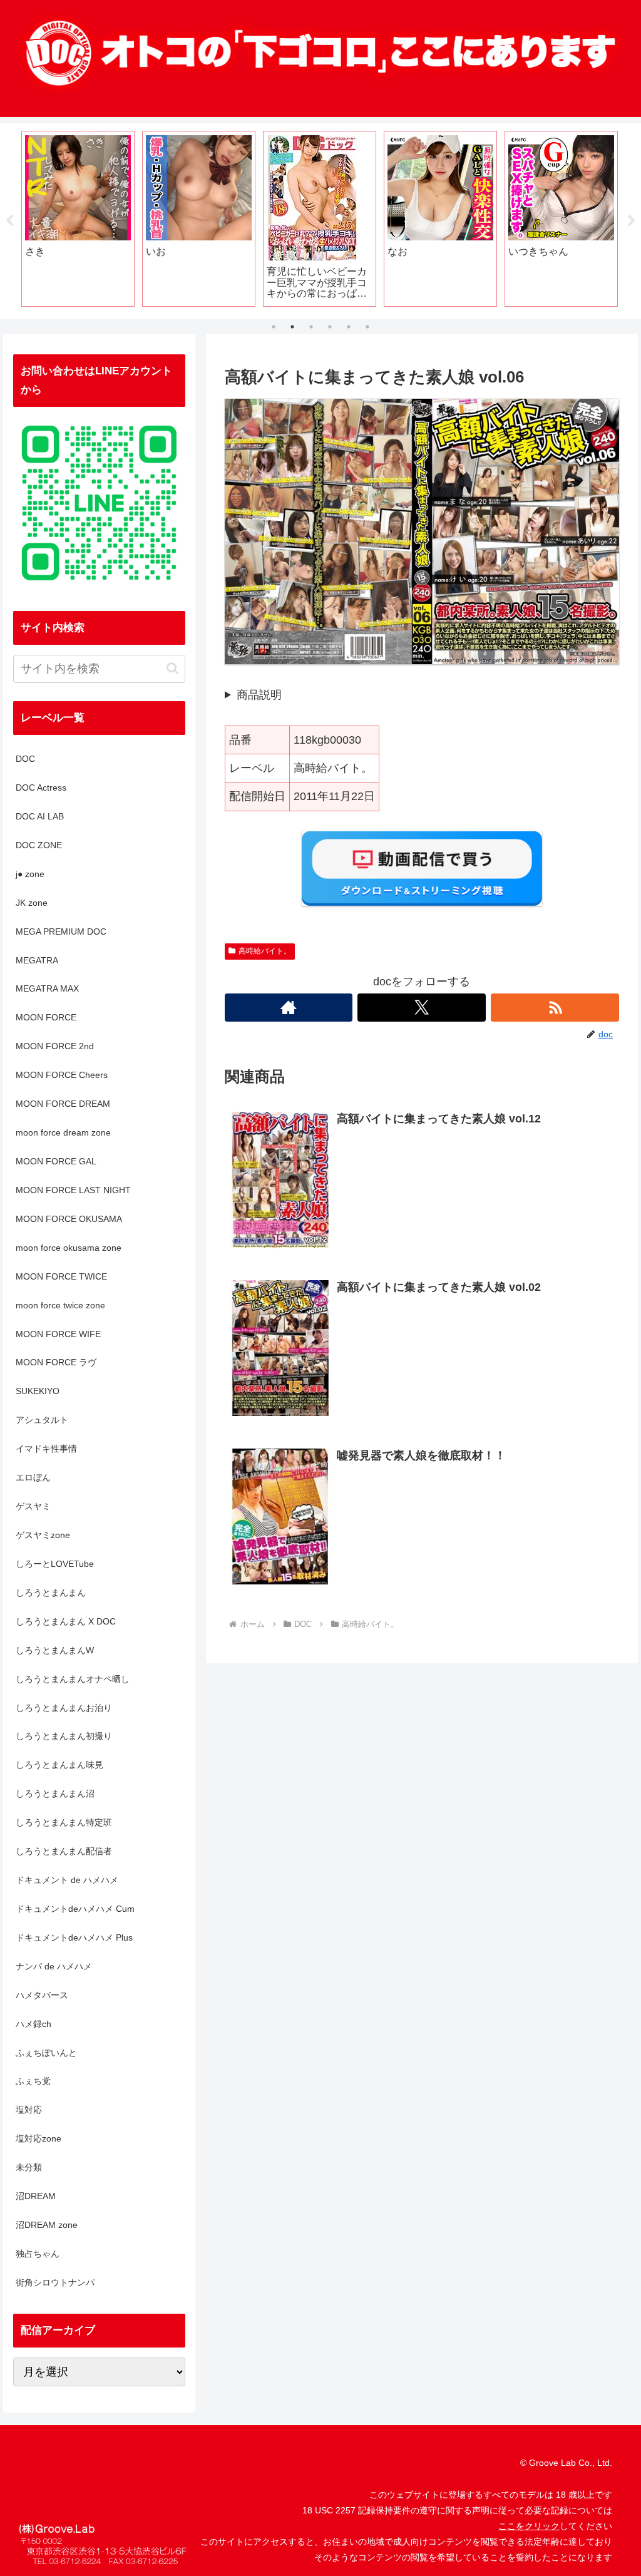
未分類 (29, 2167)
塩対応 (29, 2110)
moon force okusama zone (69, 1248)
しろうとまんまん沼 (55, 1793)
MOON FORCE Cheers (62, 1075)
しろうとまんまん (51, 1593)
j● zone (30, 874)
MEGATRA (37, 960)
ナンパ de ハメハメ (54, 1966)
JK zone (32, 903)
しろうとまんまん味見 (59, 1765)
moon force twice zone (60, 1305)
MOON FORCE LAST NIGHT (73, 1190)
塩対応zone (38, 2138)
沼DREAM (36, 2196)
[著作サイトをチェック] (289, 1008)
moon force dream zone (63, 1132)
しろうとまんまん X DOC (66, 1621)
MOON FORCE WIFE (58, 1334)
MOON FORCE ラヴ (56, 1362)
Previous (9, 221)
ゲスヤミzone (43, 1535)
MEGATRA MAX (47, 988)
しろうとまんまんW (55, 1650)
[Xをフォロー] (422, 1008)
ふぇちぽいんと (46, 2053)
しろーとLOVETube (55, 1564)
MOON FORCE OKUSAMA (69, 1219)
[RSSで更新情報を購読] (555, 1008)
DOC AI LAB (40, 816)
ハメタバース (42, 1995)
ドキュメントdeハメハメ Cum (75, 1909)
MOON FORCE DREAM (63, 1104)
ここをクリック (529, 2526)
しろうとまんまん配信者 (64, 1851)
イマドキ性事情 (46, 1449)
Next (632, 221)
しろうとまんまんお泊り (64, 1708)
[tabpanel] (134, 219)
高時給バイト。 (265, 951)
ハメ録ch (33, 2024)
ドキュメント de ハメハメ (67, 1880)
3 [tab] (311, 327)
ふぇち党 (33, 2081)
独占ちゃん (38, 2254)
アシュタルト (42, 1420)
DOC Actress (41, 788)
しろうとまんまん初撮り (64, 1736)
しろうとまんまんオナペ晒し (73, 1679)
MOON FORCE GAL (56, 1161)
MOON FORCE (46, 1017)
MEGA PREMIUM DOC (61, 931)
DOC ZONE (39, 845)
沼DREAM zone (47, 2225)
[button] (172, 668)
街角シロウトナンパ (55, 2282)
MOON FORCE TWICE (61, 1276)
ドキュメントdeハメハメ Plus (74, 1937)
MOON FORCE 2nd (55, 1046)
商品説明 (259, 695)
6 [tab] (367, 327)
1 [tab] (274, 327)
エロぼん (33, 1477)
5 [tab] (349, 327)
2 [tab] (292, 327)
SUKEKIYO (38, 1391)
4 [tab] (330, 327)
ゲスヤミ (33, 1506)
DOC (25, 759)
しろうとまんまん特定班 (64, 1822)
